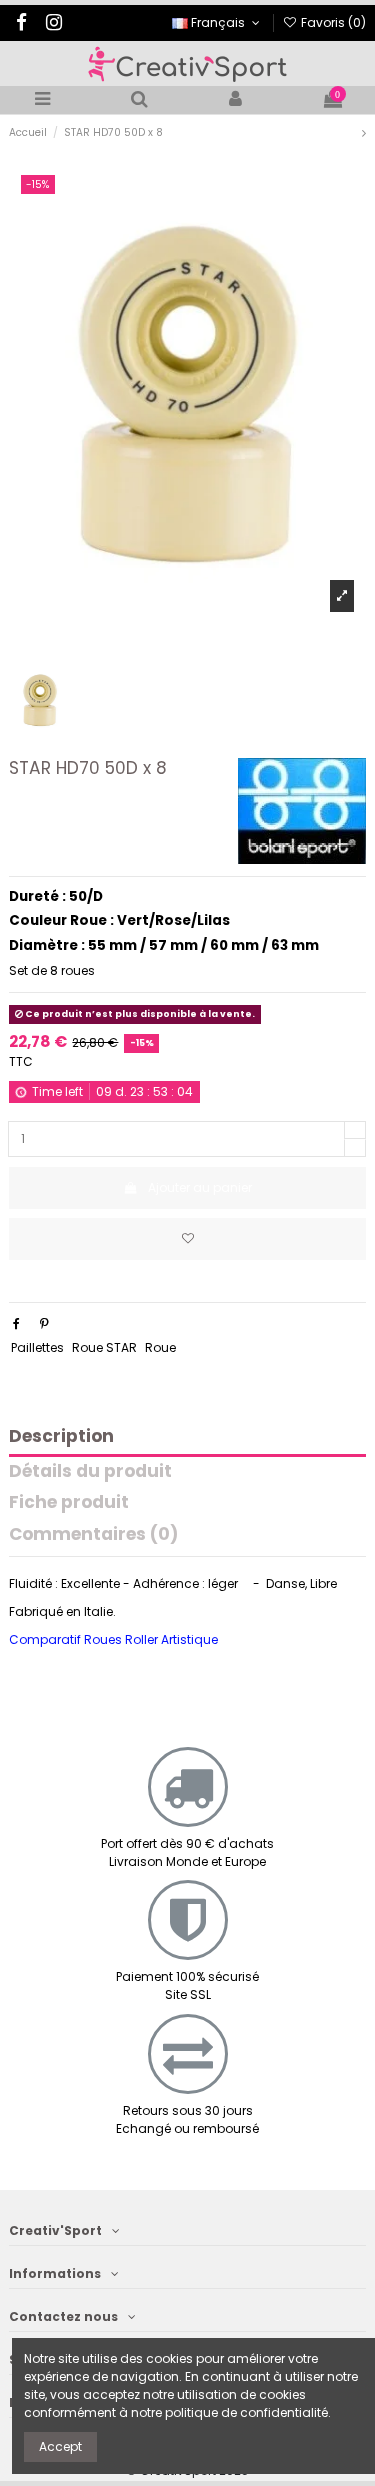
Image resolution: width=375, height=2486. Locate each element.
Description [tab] (61, 1437)
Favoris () (332, 22)
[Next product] (364, 132)
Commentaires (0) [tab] (93, 1535)
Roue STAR (104, 1347)
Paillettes (37, 1347)
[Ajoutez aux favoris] (187, 1239)
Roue (160, 1347)
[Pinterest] (44, 1323)
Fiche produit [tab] (69, 1503)
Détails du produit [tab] (90, 1472)
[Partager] (16, 1323)
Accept (60, 2446)
